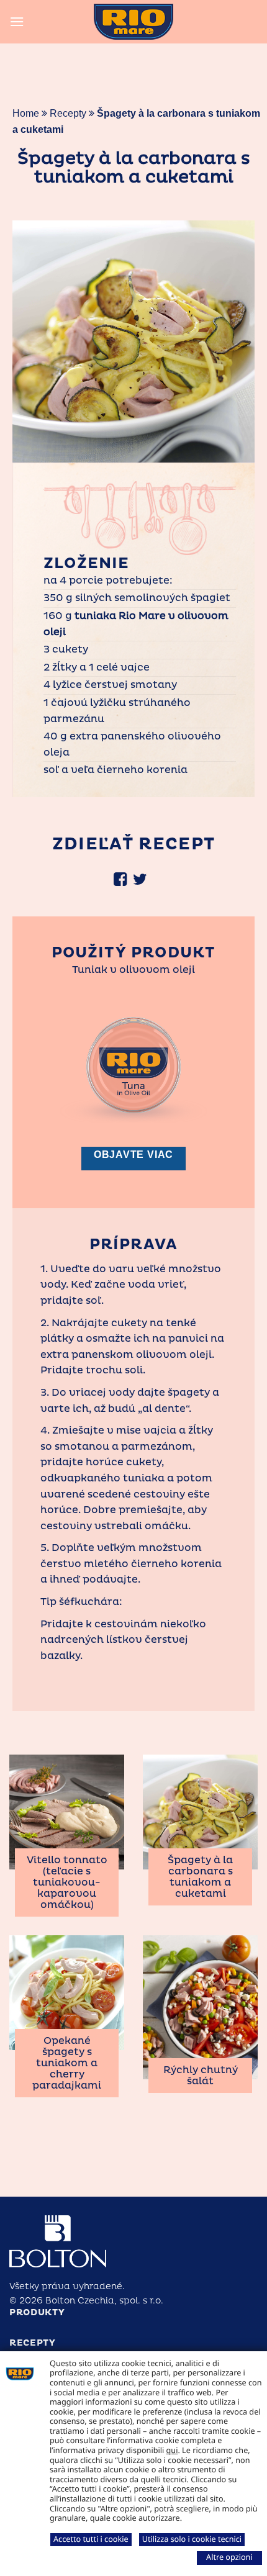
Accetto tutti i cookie (91, 2539)
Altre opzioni (229, 2557)
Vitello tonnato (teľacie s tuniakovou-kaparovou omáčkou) (67, 1882)
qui (172, 2450)
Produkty (37, 2312)
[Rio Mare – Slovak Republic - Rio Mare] (133, 22)
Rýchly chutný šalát (201, 2076)
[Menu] (17, 21)
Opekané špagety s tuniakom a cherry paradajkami (67, 2063)
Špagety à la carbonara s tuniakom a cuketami (200, 1877)
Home (26, 113)
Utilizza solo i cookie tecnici (192, 2539)
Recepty (68, 113)
